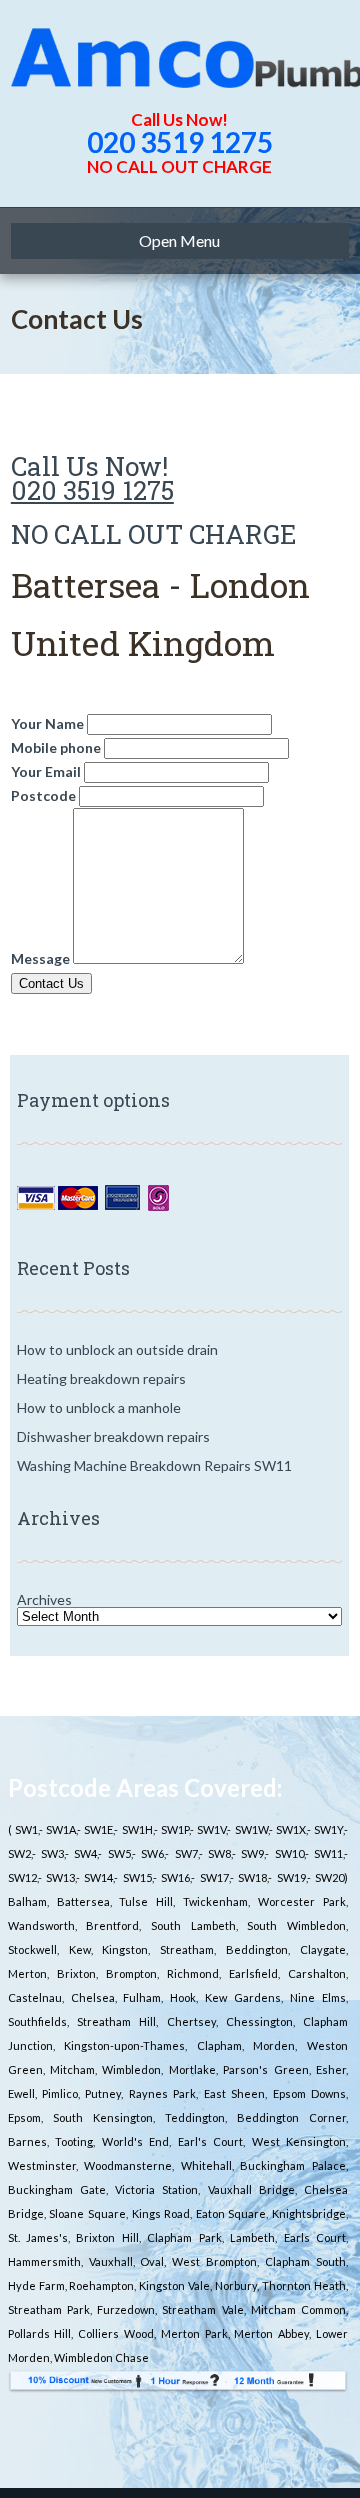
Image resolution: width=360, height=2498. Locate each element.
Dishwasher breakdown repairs (113, 1436)
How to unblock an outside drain (117, 1349)
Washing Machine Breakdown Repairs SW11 (154, 1465)
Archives (44, 1599)
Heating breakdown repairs (101, 1378)
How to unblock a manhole (99, 1407)
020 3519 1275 (180, 142)
